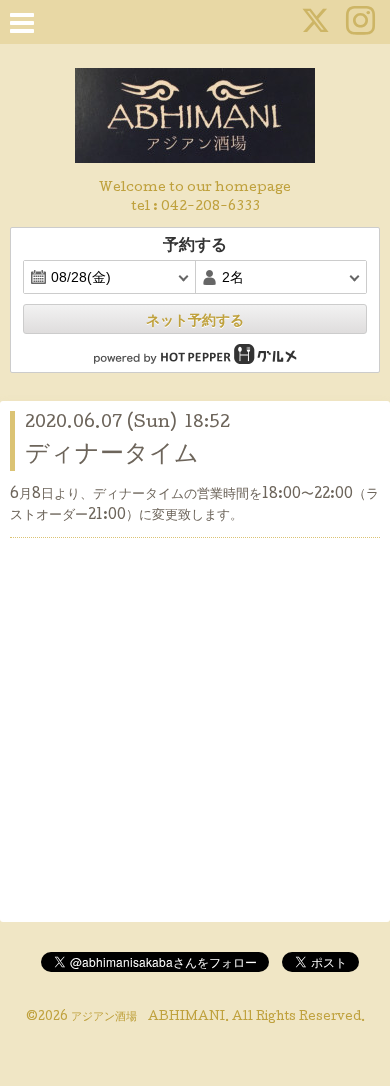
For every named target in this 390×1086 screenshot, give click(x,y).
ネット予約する (195, 320)
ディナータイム (112, 455)
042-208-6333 (210, 207)
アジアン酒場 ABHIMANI (148, 1018)
